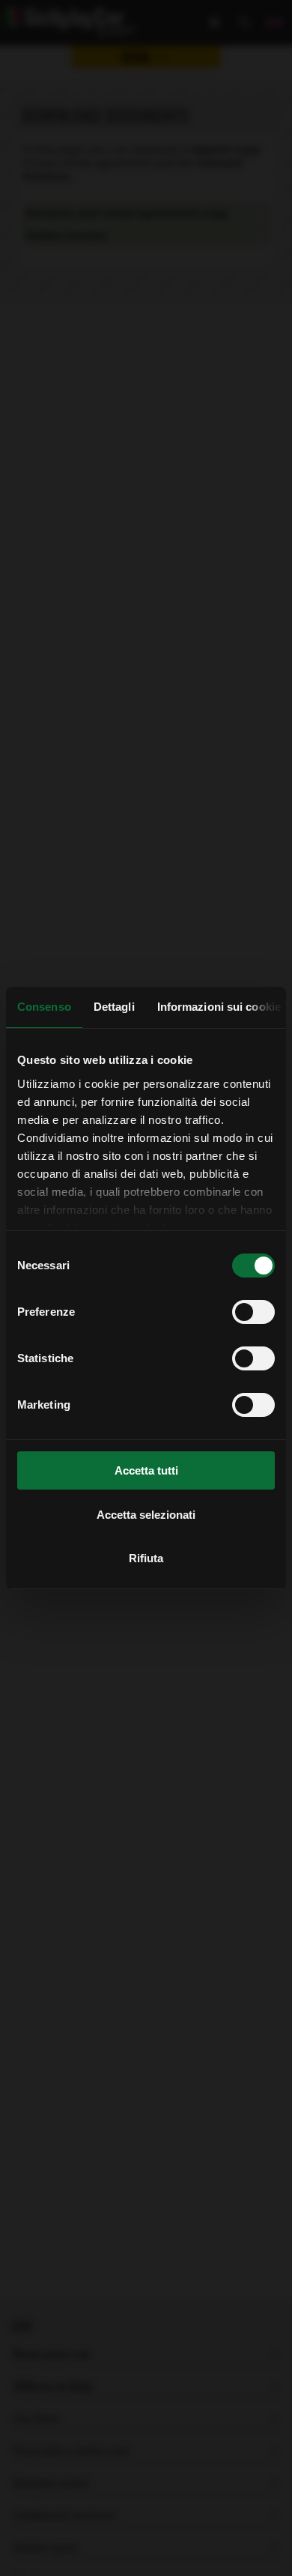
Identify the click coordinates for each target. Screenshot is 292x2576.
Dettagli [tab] (114, 1007)
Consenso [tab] (44, 1007)
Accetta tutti (146, 1470)
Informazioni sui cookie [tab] (219, 1007)
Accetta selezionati (146, 1515)
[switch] (253, 1312)
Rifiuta (146, 1558)
